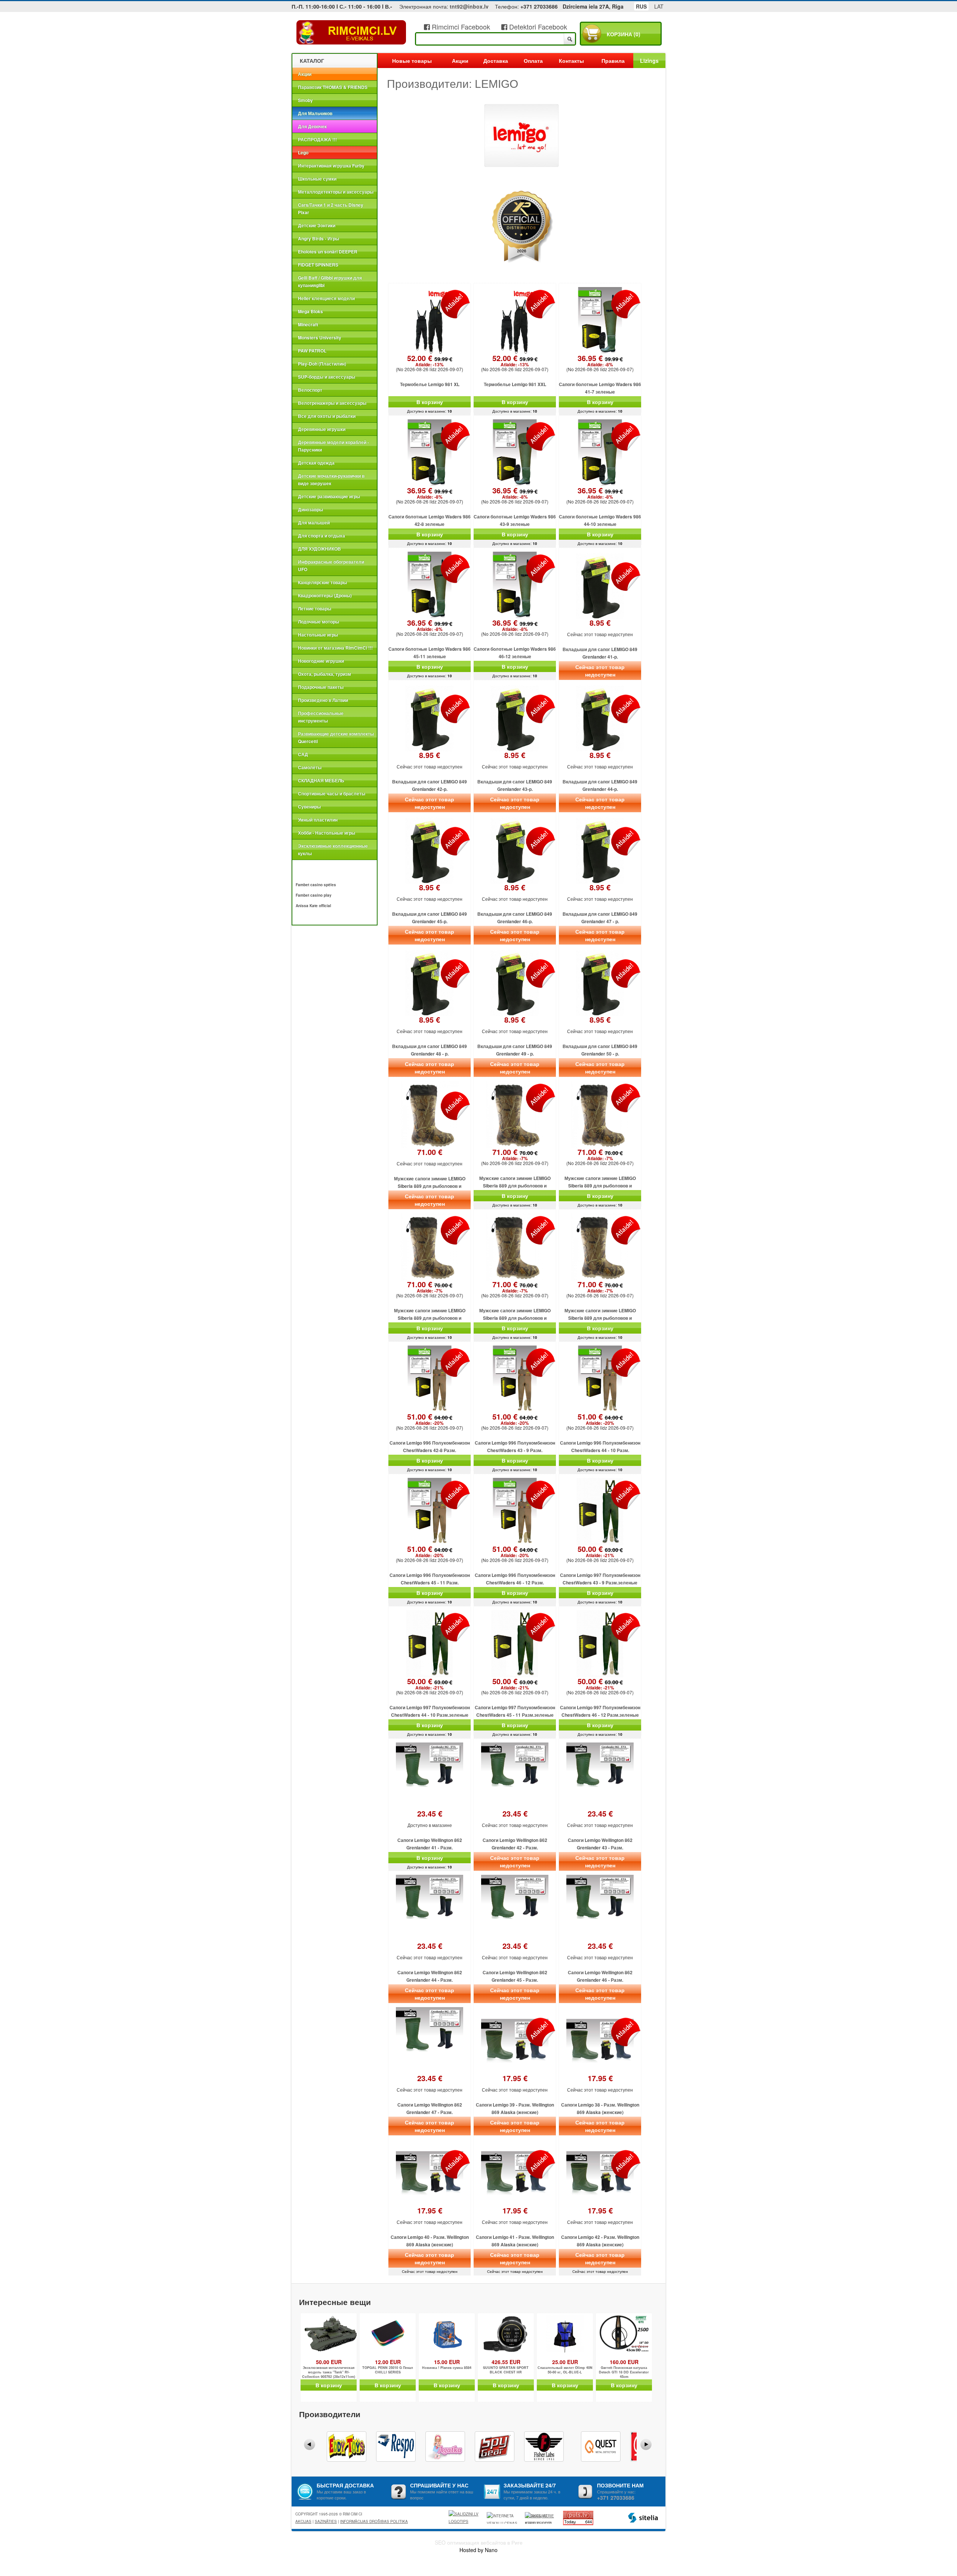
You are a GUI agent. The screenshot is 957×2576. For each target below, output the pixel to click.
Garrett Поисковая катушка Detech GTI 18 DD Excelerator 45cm (624, 2372)
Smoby (305, 100)
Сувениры (309, 807)
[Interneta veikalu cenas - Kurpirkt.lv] (503, 2518)
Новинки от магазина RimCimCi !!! (335, 648)
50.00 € (600, 1552)
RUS (641, 6)
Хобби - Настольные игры (327, 833)
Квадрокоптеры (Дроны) (325, 595)
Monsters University (320, 338)
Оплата (533, 61)
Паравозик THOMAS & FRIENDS (333, 87)
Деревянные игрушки (322, 429)
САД (303, 754)
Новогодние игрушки (321, 661)
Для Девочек (312, 126)
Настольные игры (318, 635)
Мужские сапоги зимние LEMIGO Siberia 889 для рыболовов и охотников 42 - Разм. (515, 1318)
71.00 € (430, 1152)
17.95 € (515, 2078)
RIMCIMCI (351, 33)
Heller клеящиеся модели (326, 298)
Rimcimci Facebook (460, 27)
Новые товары (412, 61)
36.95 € (600, 361)
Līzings (649, 61)
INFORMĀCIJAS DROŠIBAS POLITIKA (374, 2521)
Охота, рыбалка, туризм (324, 674)
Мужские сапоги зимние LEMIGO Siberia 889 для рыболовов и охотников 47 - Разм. (600, 1318)
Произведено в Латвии (323, 700)
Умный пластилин (318, 820)
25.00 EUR (565, 2362)
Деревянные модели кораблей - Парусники (333, 446)
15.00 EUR (447, 2362)
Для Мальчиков (315, 113)
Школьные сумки (317, 179)
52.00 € (430, 361)
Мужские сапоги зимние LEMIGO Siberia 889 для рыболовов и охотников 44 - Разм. (515, 1186)
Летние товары (315, 608)
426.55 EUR (506, 2362)
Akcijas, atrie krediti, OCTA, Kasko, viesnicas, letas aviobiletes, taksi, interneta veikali (539, 2518)
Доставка (496, 61)
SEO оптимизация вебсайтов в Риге (479, 2542)
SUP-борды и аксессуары (327, 377)
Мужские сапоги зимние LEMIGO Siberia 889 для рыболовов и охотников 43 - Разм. (430, 1186)
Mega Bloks (310, 311)
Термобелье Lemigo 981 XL (430, 384)
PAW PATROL (312, 351)
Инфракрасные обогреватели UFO (331, 566)
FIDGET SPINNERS (318, 265)
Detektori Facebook (537, 27)
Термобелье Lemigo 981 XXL (515, 384)
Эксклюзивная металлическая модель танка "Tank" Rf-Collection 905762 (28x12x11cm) (329, 2372)
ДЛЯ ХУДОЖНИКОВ (319, 549)
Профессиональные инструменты (321, 717)
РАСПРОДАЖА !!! (317, 139)
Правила (613, 61)
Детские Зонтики (317, 225)
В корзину (430, 402)
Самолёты (310, 767)
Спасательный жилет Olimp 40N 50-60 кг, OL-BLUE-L (565, 2370)
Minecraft (308, 324)
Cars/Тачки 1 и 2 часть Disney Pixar (331, 209)
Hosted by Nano (478, 2550)
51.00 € (430, 1420)
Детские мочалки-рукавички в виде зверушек (331, 480)
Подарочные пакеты (321, 687)
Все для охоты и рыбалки (327, 416)
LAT (659, 6)
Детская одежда (316, 463)
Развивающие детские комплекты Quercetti (336, 737)
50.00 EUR (329, 2362)
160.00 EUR (624, 2362)
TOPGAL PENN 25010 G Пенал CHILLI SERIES (388, 2370)
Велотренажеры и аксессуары (332, 403)
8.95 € (600, 623)
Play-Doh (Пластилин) (322, 364)
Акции (305, 74)
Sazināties (326, 2521)
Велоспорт (310, 390)
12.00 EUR (388, 2362)
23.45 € (430, 1814)
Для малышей (314, 523)
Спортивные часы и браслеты (332, 794)
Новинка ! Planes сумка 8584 (447, 2368)
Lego (303, 152)
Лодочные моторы (319, 622)
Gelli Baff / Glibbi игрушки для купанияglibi (330, 281)
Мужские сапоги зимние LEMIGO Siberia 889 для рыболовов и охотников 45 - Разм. (600, 1186)
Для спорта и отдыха (321, 536)
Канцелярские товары (322, 582)
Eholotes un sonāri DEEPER (328, 252)
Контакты (571, 61)
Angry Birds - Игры (319, 238)
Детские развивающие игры (329, 496)
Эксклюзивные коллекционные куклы (333, 850)
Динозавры (310, 509)
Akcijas (303, 2521)
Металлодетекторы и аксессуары (336, 192)
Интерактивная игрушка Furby (331, 166)
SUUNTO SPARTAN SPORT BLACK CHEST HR (506, 2370)
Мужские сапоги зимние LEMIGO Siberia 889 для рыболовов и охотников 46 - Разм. (430, 1318)
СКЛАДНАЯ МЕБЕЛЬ (321, 780)
